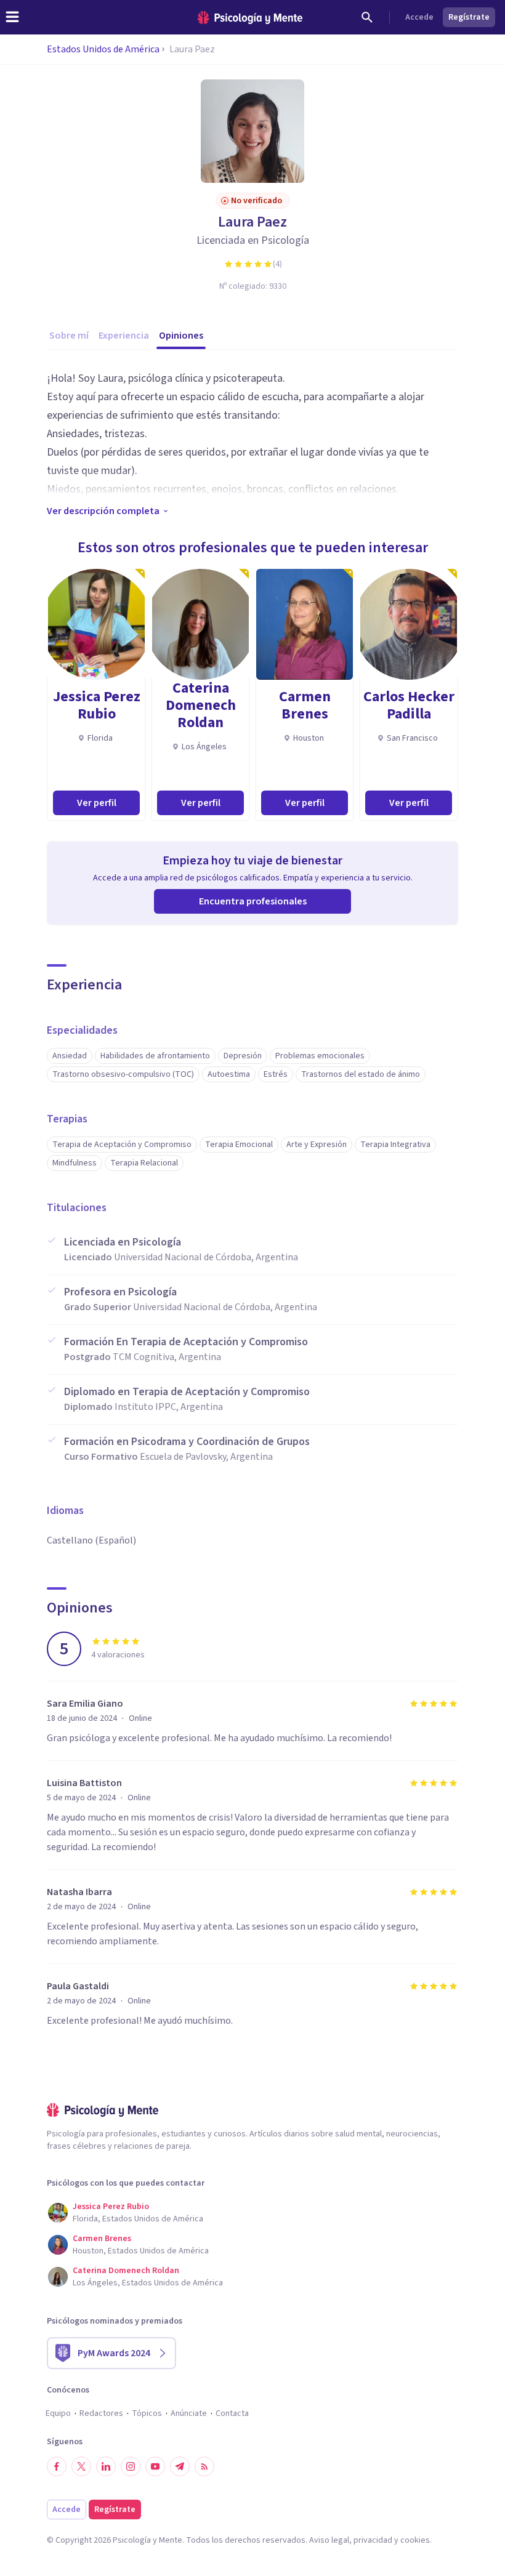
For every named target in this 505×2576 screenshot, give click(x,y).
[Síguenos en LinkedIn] (106, 2466)
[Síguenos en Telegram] (180, 2466)
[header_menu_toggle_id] (12, 17)
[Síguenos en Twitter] (81, 2466)
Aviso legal (329, 2540)
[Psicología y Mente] (250, 18)
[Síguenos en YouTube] (155, 2466)
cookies (415, 2540)
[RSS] (204, 2466)
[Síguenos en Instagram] (131, 2466)
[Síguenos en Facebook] (57, 2466)
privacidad (373, 2540)
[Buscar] (367, 17)
